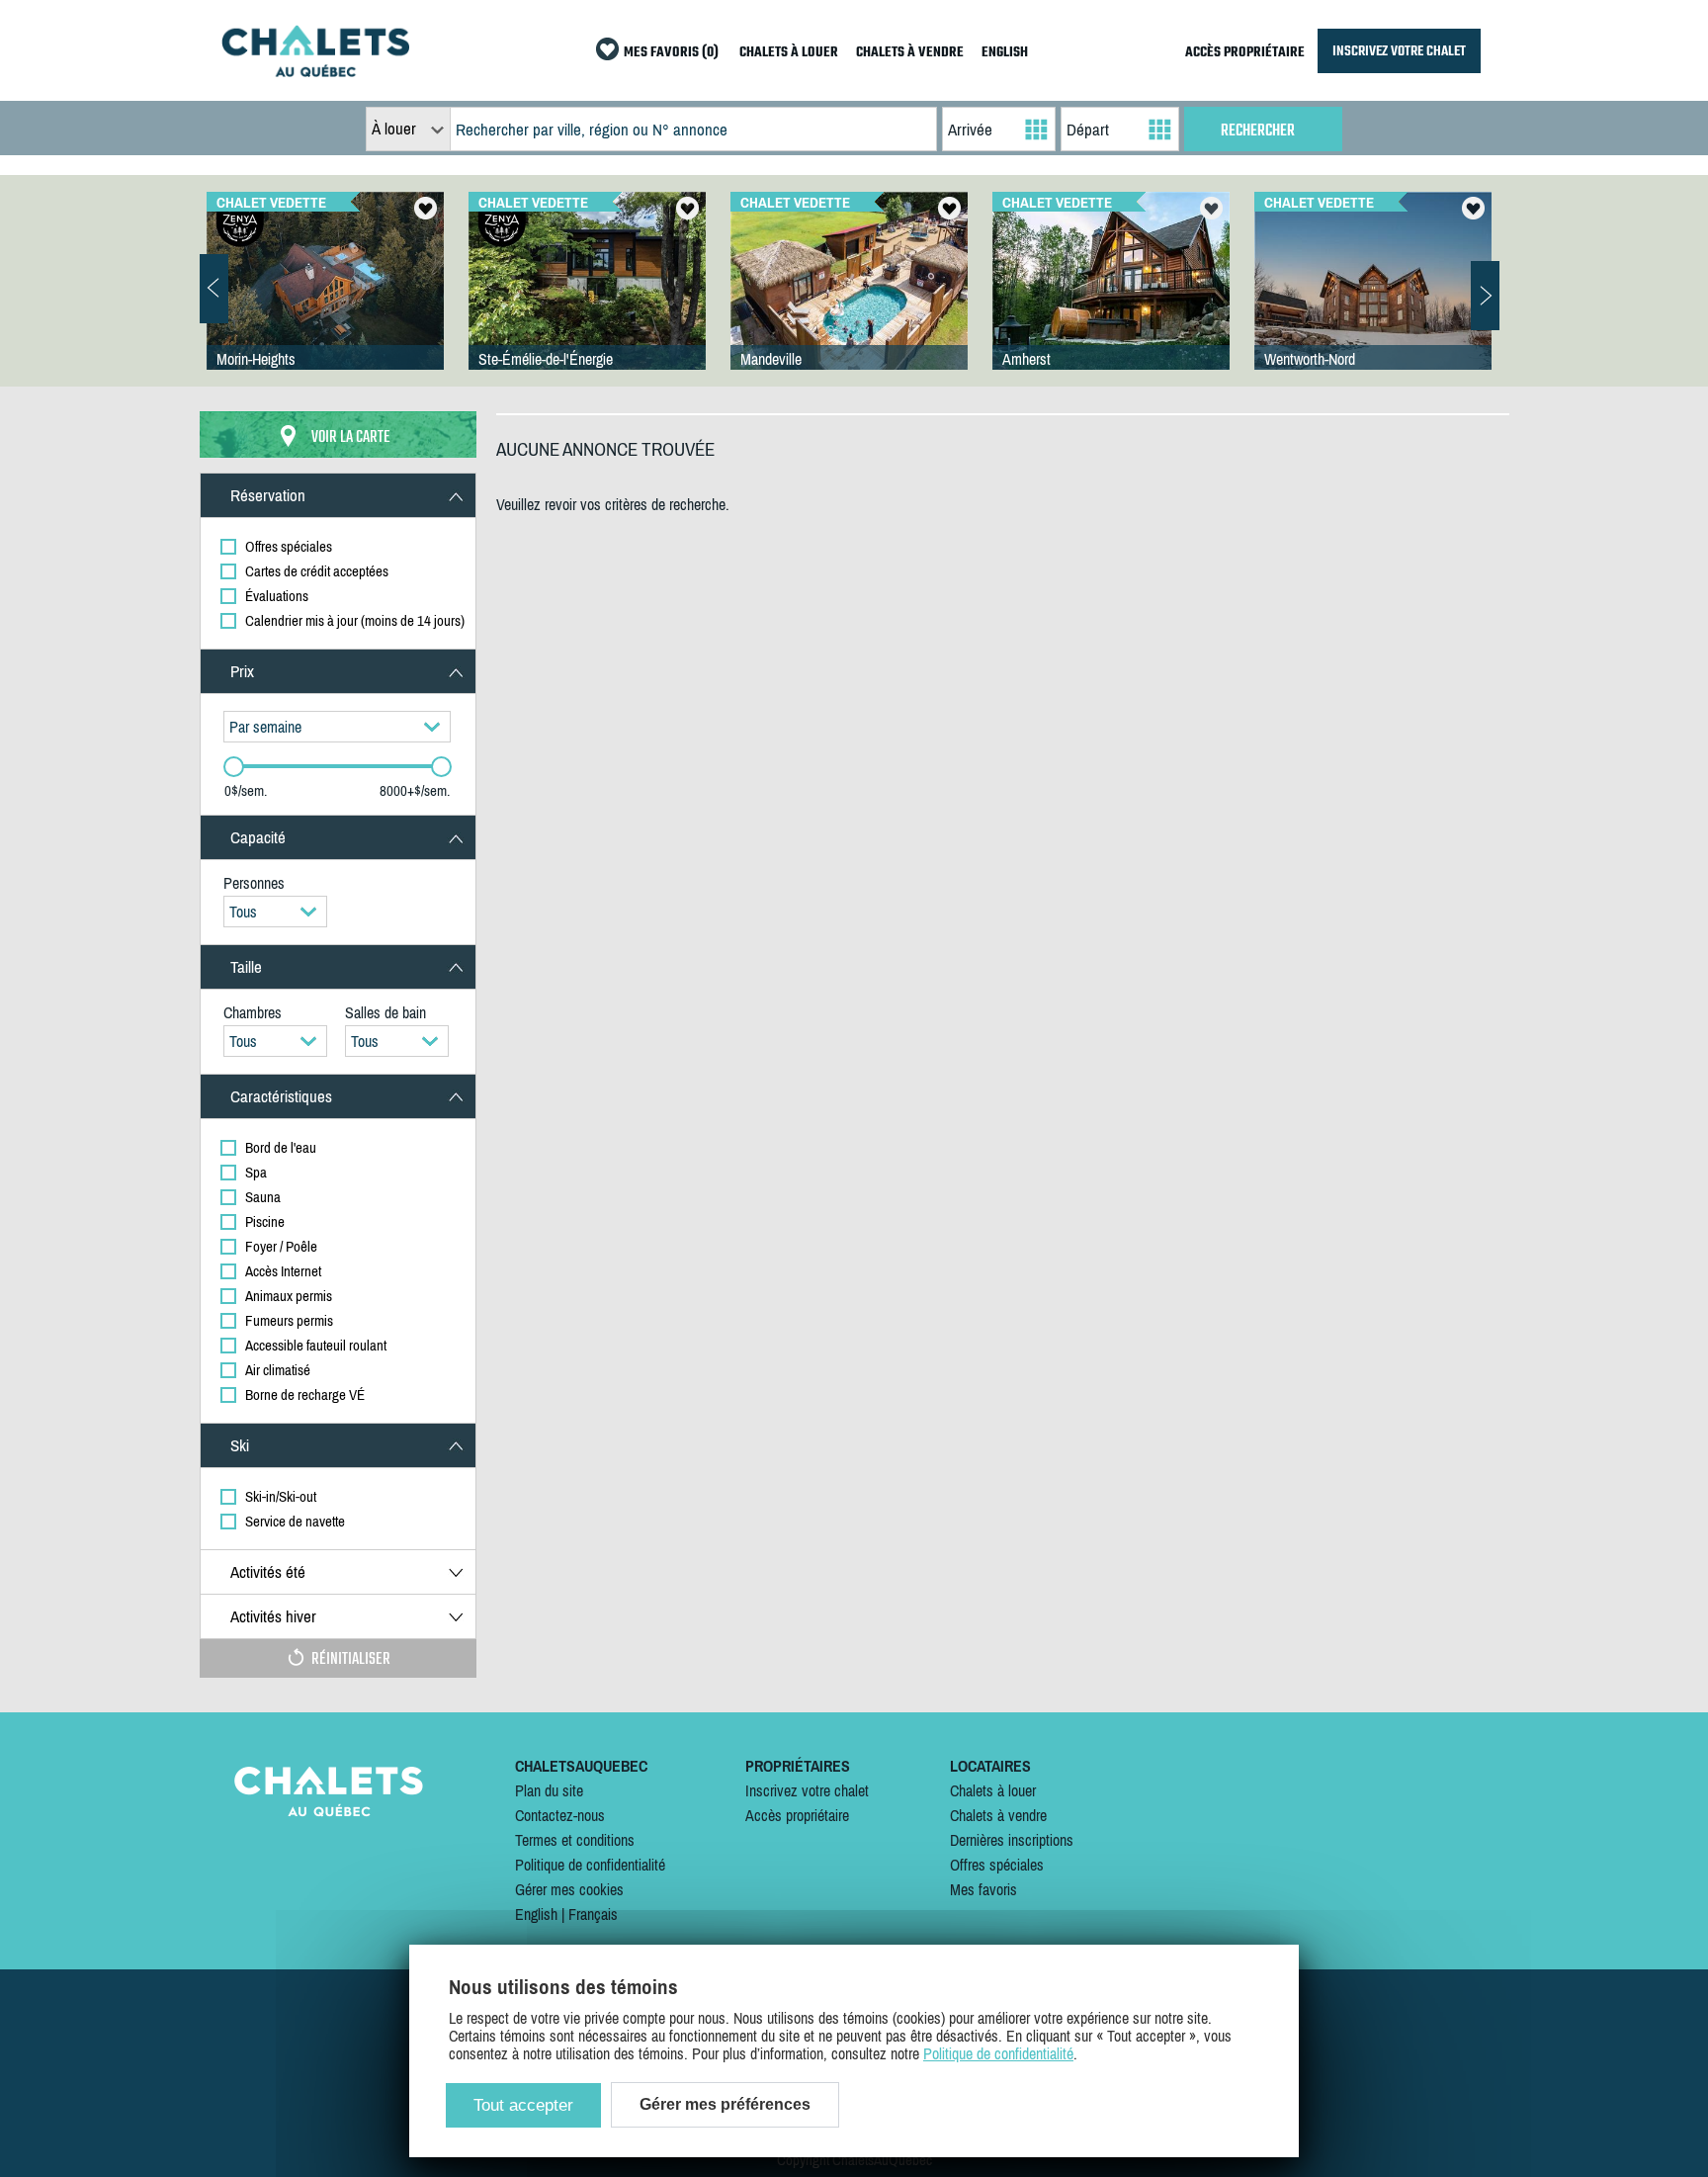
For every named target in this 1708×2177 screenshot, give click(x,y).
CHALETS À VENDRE (910, 53)
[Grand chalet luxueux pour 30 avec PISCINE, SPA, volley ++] (849, 301)
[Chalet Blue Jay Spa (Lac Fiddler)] (325, 301)
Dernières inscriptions (1012, 1840)
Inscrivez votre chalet (807, 1790)
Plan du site (549, 1790)
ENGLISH (1005, 53)
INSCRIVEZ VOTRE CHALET (1399, 51)
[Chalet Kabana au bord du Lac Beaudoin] (587, 301)
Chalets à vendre (998, 1815)
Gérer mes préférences (725, 2104)
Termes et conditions (575, 1840)
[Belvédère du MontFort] (1373, 301)
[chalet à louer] (315, 71)
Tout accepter (523, 2105)
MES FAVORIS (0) (671, 53)
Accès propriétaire (797, 1815)
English (536, 1914)
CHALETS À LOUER (789, 53)
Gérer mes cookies (569, 1889)
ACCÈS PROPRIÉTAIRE (1245, 53)
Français (593, 1914)
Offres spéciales (997, 1865)
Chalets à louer (993, 1790)
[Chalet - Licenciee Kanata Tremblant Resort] (1111, 301)
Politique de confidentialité (590, 1865)
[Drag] (234, 767)
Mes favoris (983, 1889)
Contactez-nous (560, 1815)
